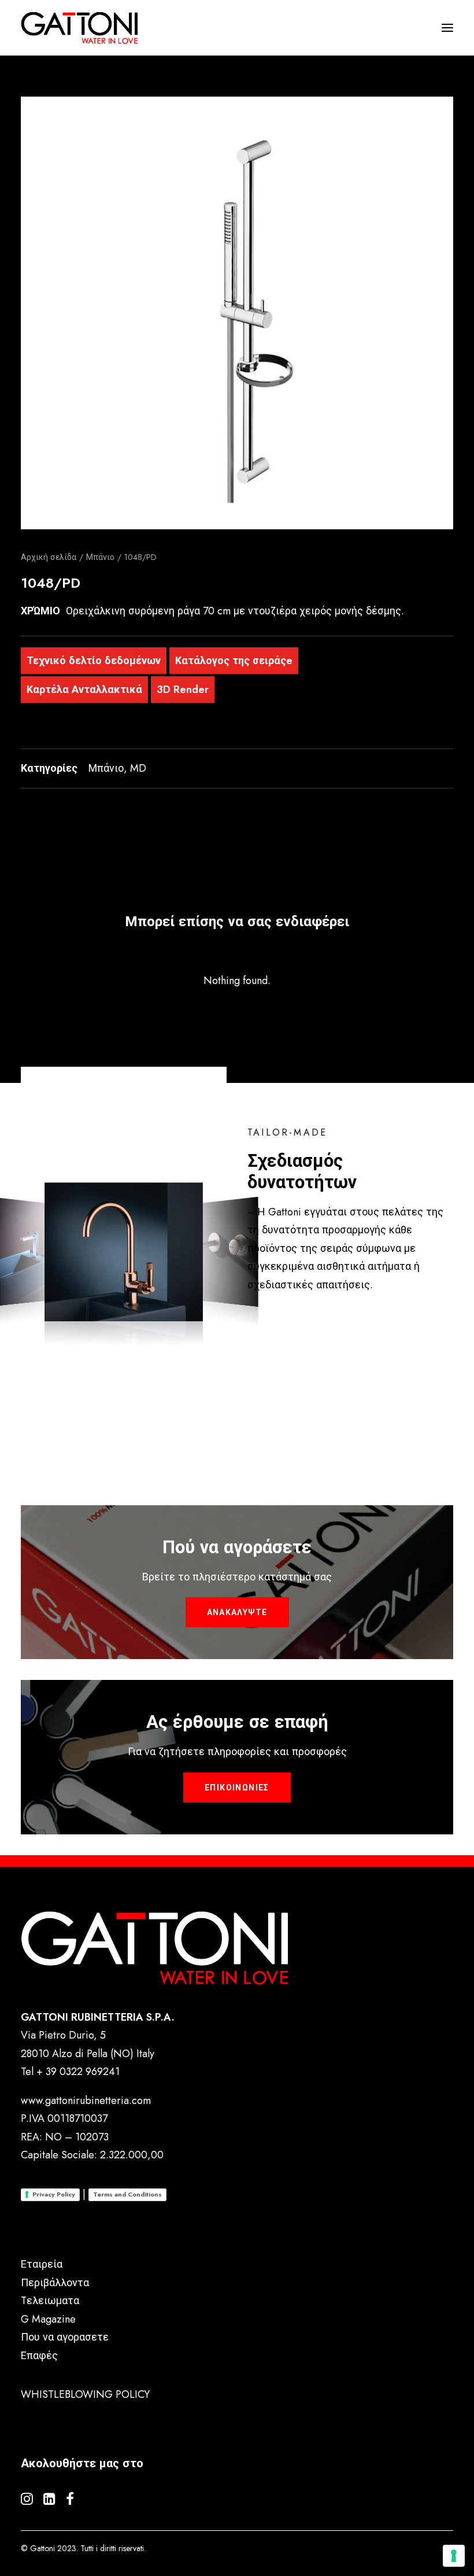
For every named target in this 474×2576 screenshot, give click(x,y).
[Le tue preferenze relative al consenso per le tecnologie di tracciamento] (454, 2556)
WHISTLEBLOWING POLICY (85, 2394)
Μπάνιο (100, 557)
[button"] (27, 2501)
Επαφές (39, 2356)
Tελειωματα (50, 2301)
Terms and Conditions (127, 2194)
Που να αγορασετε (65, 2337)
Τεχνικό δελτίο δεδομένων (94, 661)
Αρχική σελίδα (49, 557)
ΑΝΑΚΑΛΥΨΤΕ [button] (237, 1612)
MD (138, 768)
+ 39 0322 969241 (78, 2072)
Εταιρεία (42, 2264)
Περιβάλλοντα (55, 2283)
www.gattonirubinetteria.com (86, 2100)
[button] (237, 313)
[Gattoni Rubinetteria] (79, 28)
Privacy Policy (54, 2194)
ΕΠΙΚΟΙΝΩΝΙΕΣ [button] (237, 1788)
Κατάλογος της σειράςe (234, 661)
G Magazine (48, 2319)
